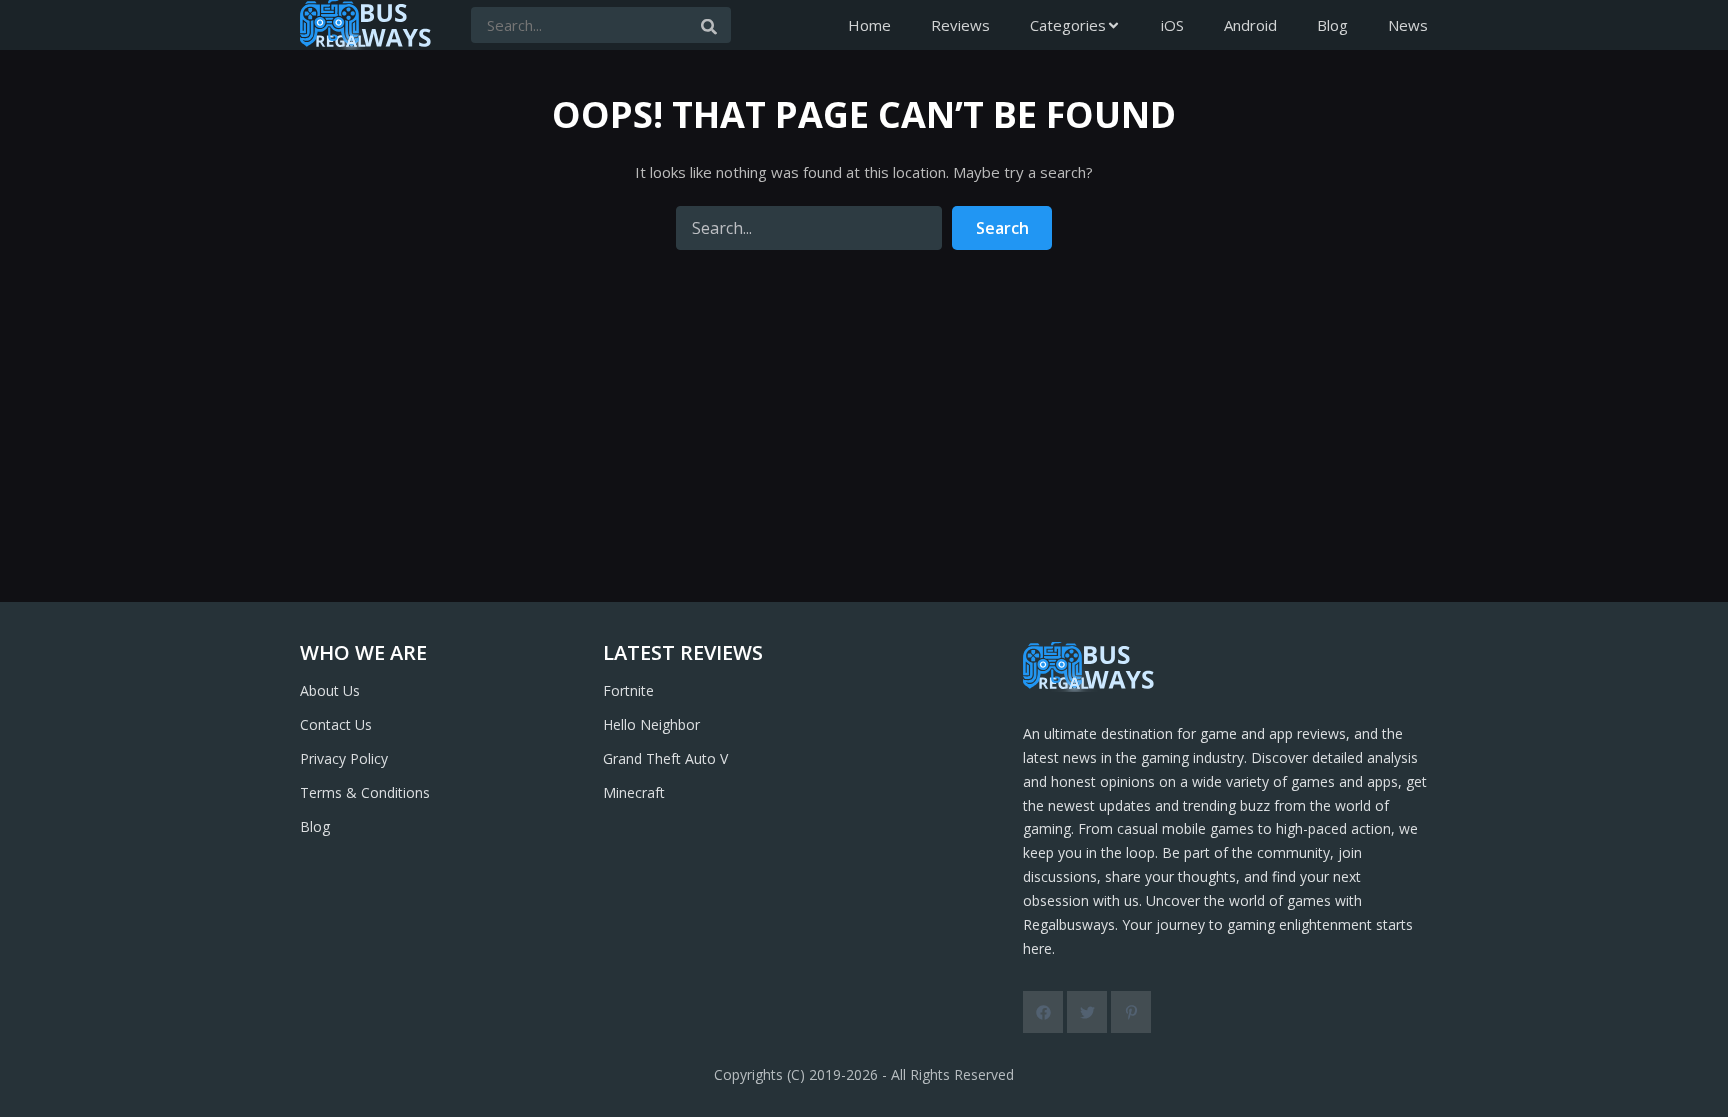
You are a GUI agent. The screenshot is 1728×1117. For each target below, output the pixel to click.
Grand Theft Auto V (665, 758)
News (1408, 25)
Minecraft (634, 792)
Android (1250, 25)
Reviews (960, 25)
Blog (1332, 25)
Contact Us (336, 724)
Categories (1068, 25)
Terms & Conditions (365, 792)
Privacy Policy (344, 758)
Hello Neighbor (651, 724)
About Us (330, 690)
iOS (1172, 25)
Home (869, 25)
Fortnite (628, 690)
